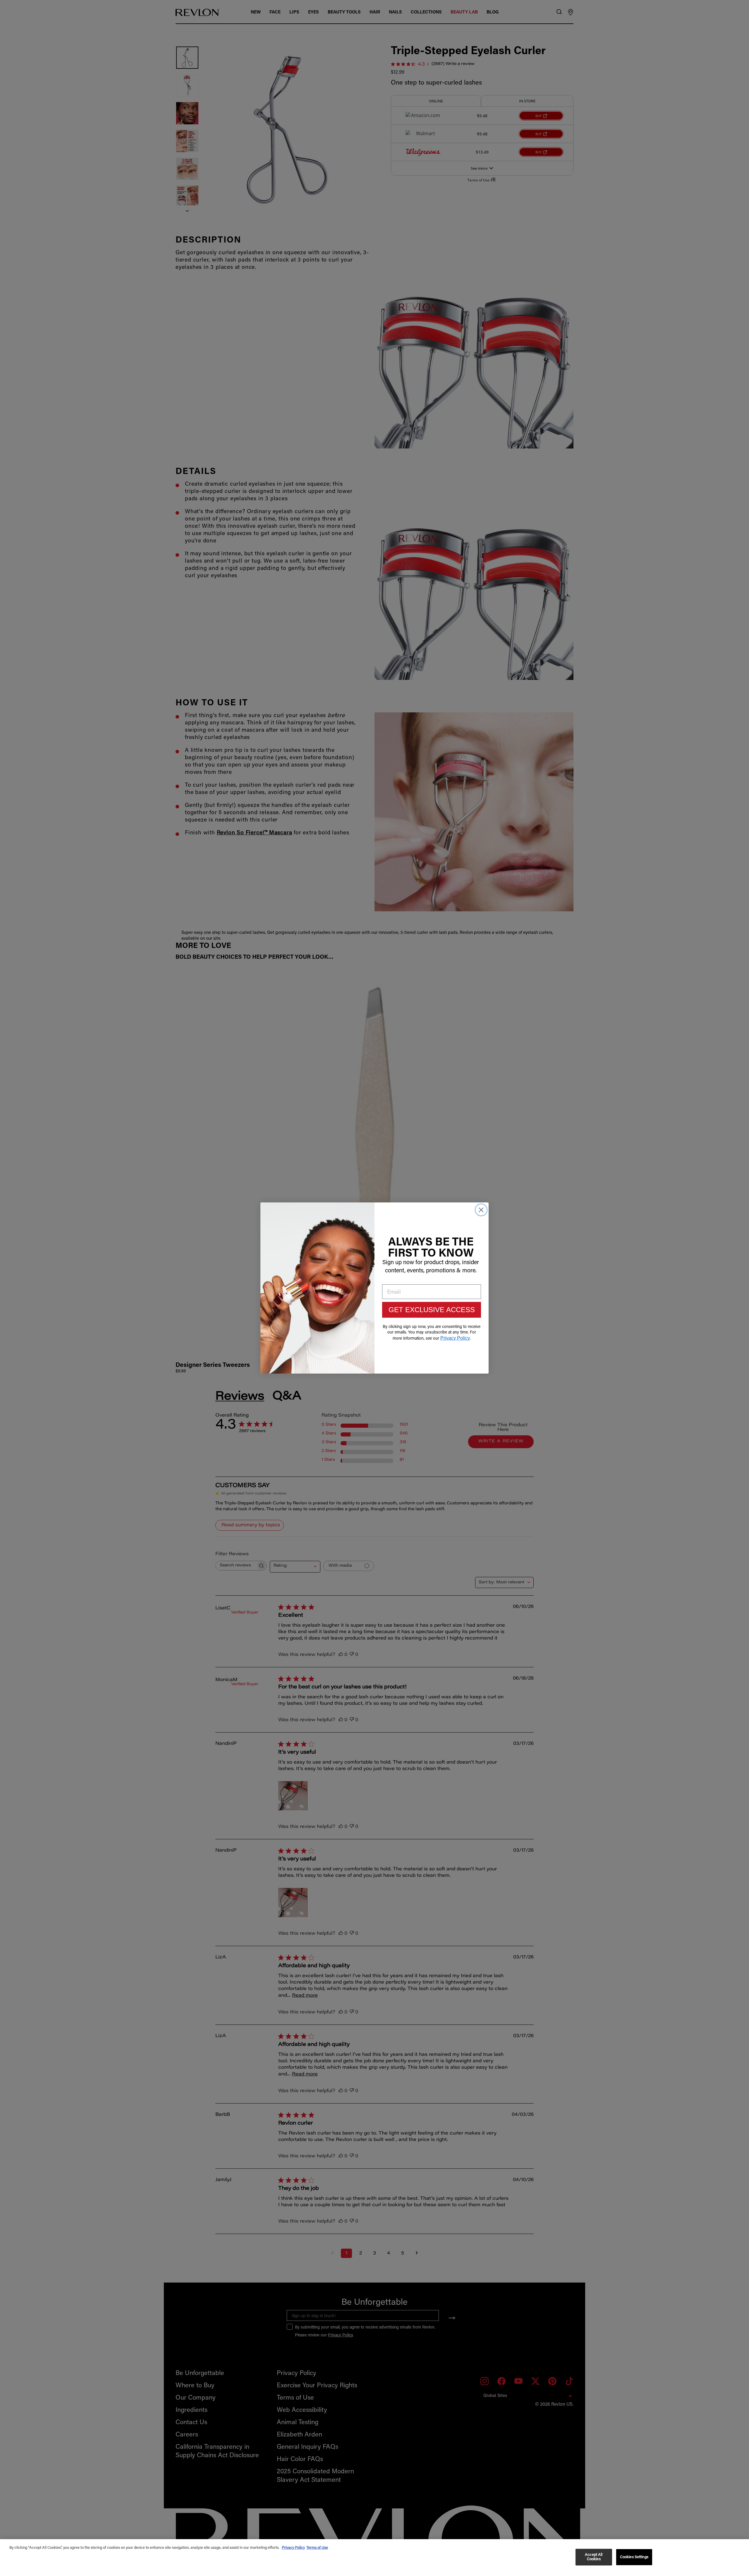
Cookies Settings (634, 2557)
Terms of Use (317, 2548)
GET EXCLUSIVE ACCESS (432, 1310)
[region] (374, 2558)
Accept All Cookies (594, 2557)
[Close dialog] (481, 1210)
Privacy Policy (293, 2548)
